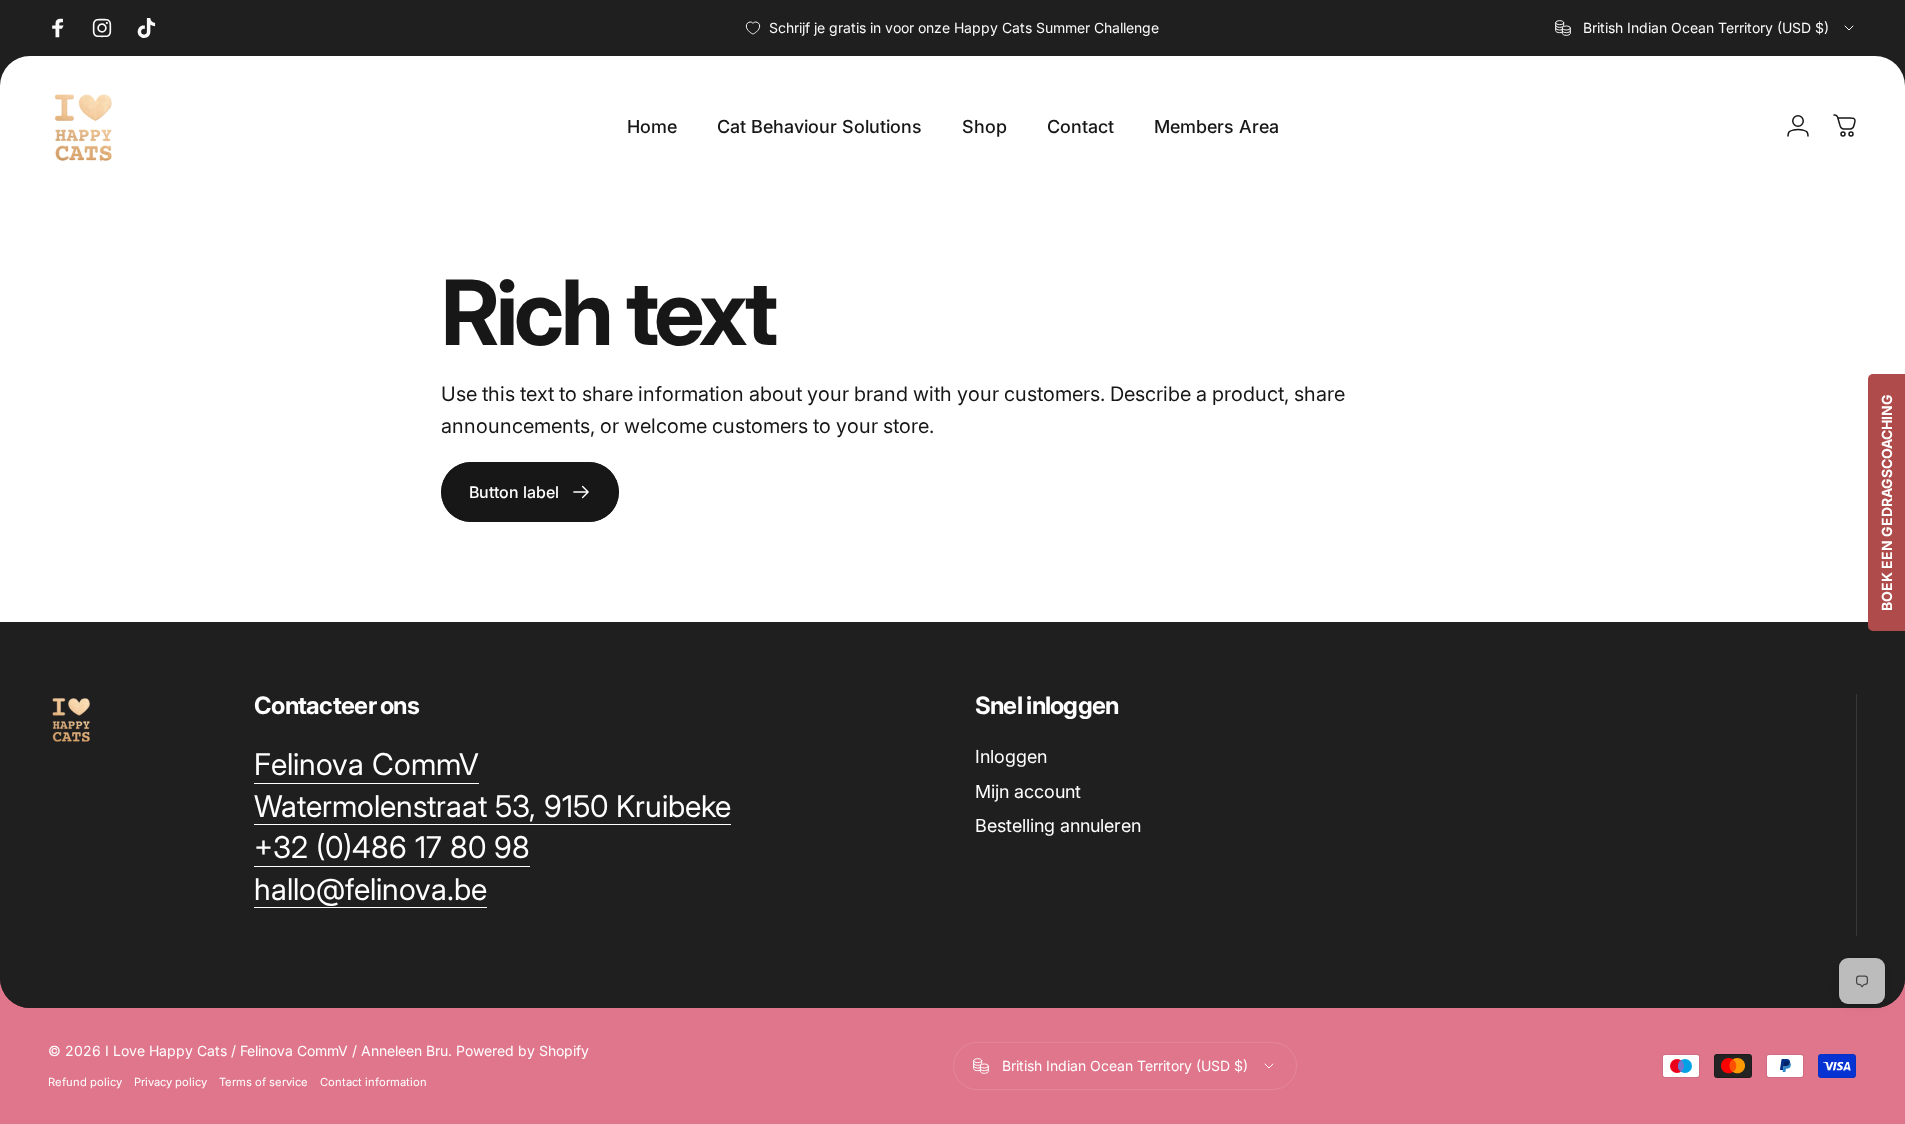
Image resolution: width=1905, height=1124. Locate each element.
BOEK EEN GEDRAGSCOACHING (1886, 502)
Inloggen (1011, 756)
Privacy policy (170, 1082)
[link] (366, 765)
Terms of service (263, 1082)
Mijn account (1028, 791)
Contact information (373, 1082)
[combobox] (1706, 28)
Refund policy (85, 1082)
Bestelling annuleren (1058, 825)
